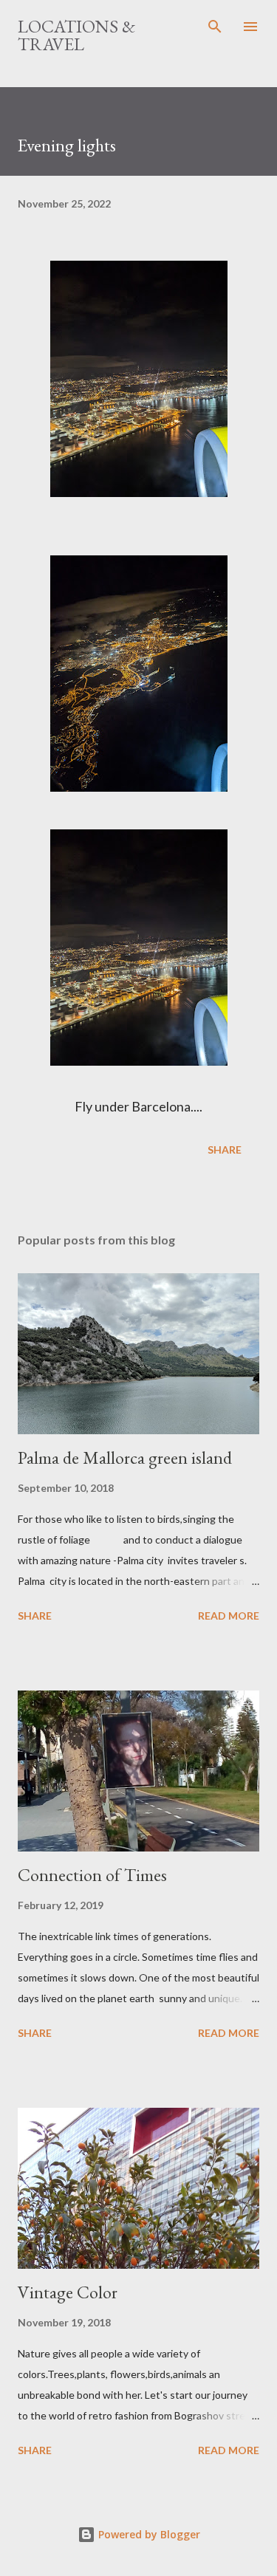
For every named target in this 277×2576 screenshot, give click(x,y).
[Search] (215, 27)
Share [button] (225, 1150)
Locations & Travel (76, 35)
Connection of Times (92, 1875)
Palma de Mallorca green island (125, 1457)
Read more (229, 1616)
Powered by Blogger (148, 2534)
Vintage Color (68, 2292)
